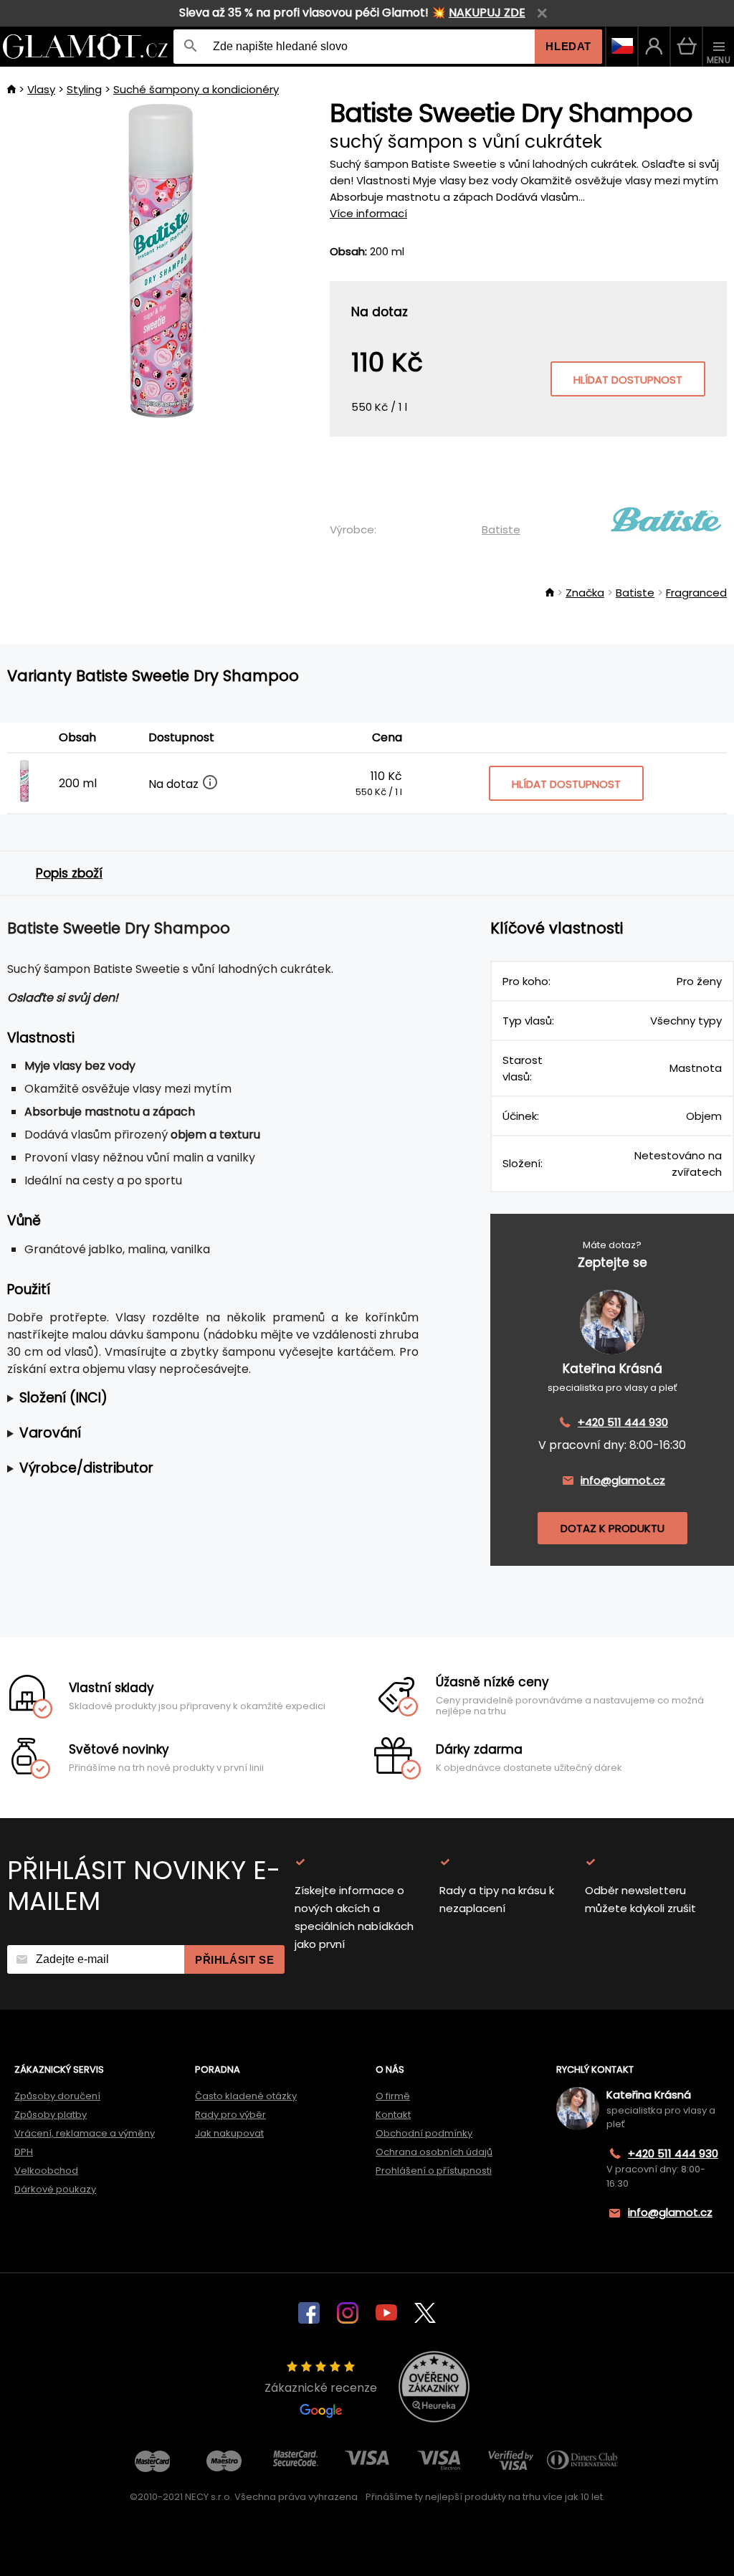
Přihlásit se (234, 1960)
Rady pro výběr (230, 2115)
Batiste (501, 529)
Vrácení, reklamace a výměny (85, 2133)
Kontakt (393, 2115)
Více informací (368, 213)
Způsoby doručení (57, 2096)
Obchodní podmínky (424, 2133)
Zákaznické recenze (321, 2388)
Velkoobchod (46, 2171)
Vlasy (41, 89)
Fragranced (696, 593)
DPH (24, 2152)
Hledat (568, 46)
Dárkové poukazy (55, 2189)
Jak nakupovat (229, 2133)
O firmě (393, 2096)
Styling (84, 89)
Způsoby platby (51, 2115)
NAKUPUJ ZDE (487, 13)
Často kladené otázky (246, 2096)
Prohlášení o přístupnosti (434, 2171)
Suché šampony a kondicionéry (196, 89)
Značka (585, 593)
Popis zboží (69, 873)
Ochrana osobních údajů (434, 2152)
